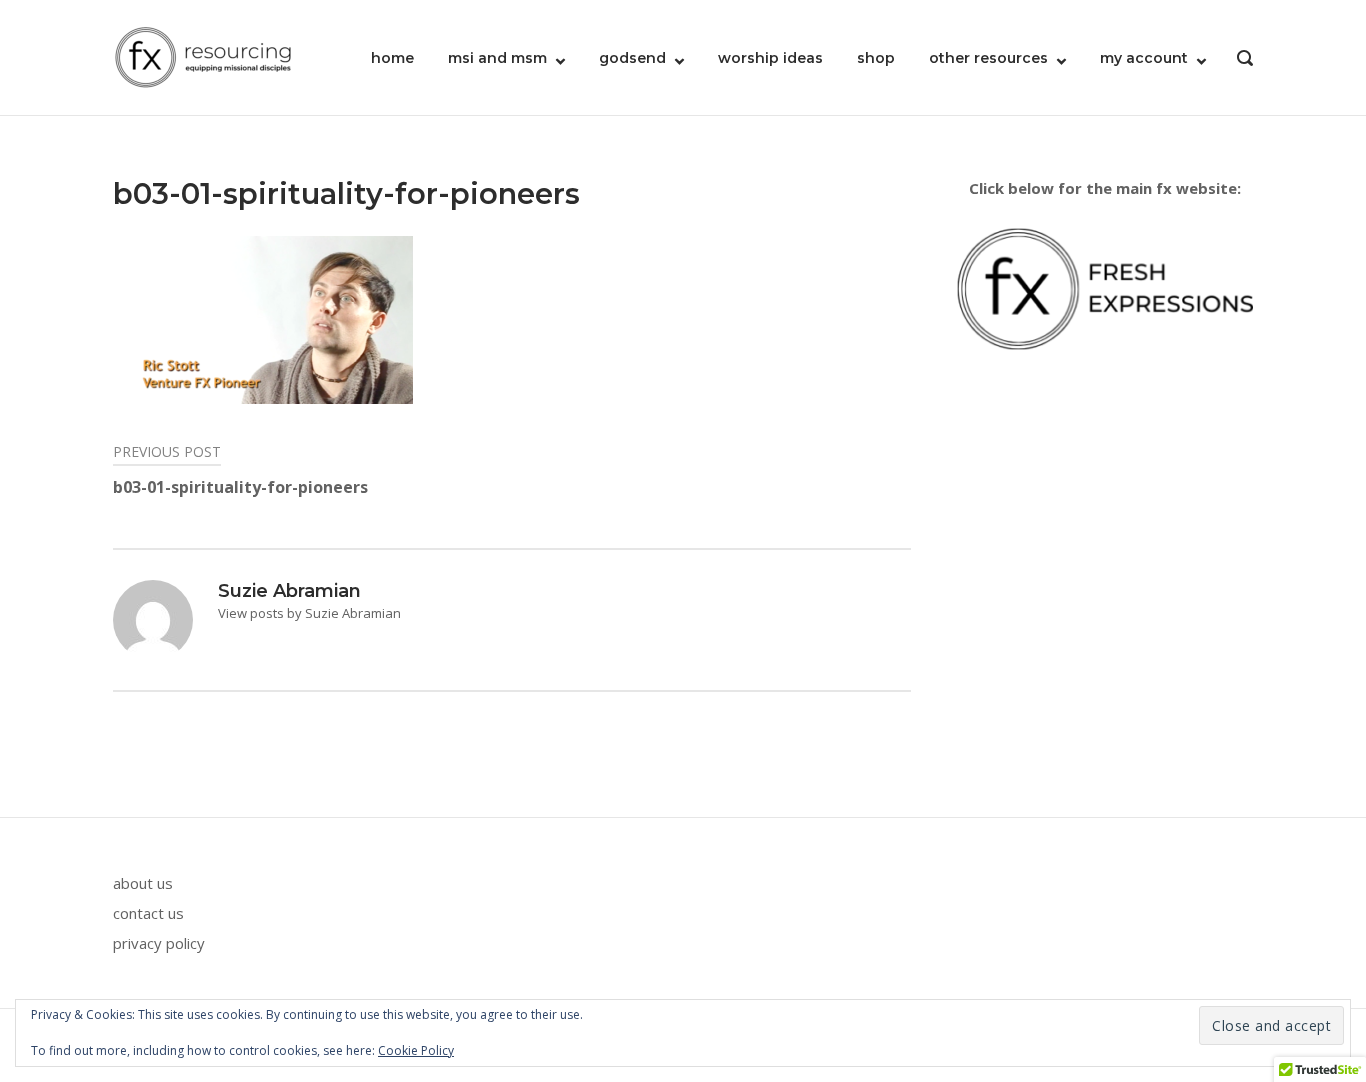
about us (143, 883)
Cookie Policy (416, 1050)
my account (1144, 58)
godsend (632, 58)
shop (876, 58)
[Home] (203, 56)
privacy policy (159, 943)
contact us (148, 913)
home (392, 58)
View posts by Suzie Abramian (309, 613)
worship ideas (770, 58)
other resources (988, 58)
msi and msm (497, 58)
